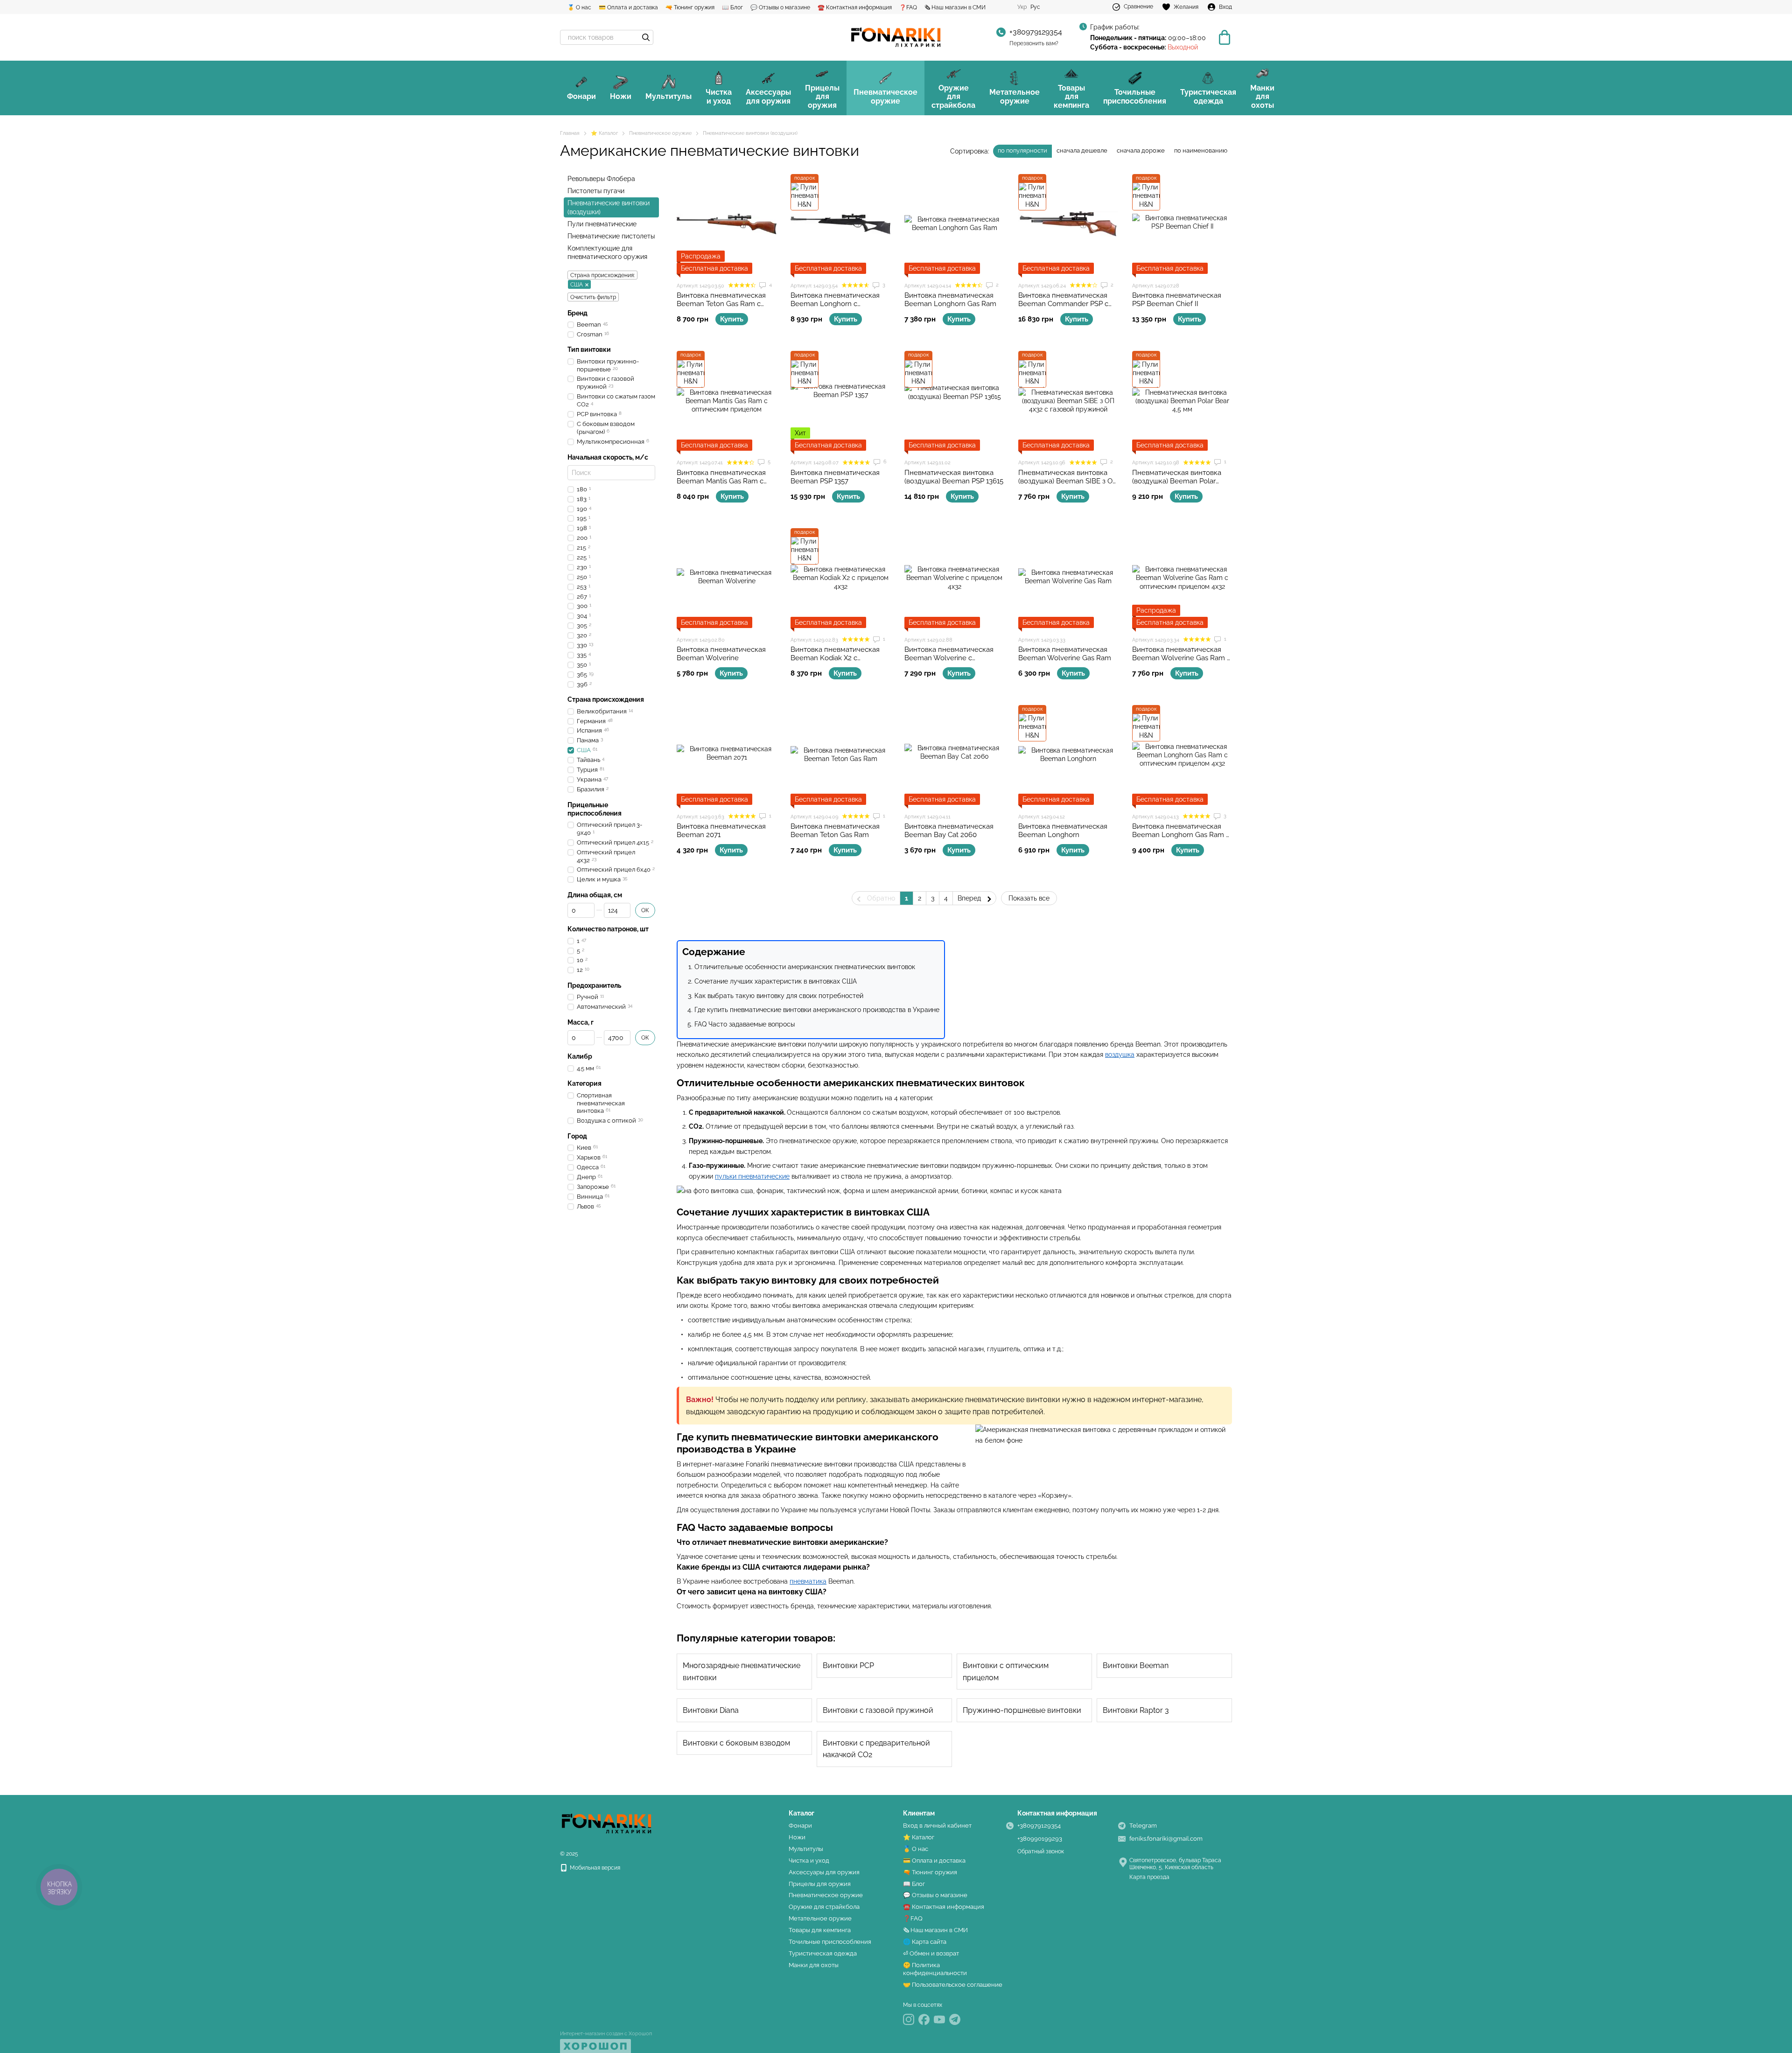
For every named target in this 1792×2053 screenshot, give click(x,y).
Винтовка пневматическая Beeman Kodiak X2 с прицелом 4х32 (835, 658)
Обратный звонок (1041, 1851)
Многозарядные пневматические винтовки (742, 1672)
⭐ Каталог (919, 1837)
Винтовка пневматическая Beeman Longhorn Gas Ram (950, 300)
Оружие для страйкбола (953, 97)
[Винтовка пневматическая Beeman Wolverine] (727, 578)
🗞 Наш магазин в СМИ (955, 7)
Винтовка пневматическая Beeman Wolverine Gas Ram (1065, 654)
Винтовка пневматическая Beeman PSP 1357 (835, 477)
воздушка (1120, 1054)
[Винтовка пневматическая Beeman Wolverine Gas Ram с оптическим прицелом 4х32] (1182, 578)
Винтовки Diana (711, 1710)
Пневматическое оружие (885, 96)
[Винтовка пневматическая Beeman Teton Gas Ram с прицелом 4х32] (727, 224)
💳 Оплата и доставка (628, 7)
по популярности (1022, 150)
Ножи (621, 96)
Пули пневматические (602, 224)
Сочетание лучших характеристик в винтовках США (776, 981)
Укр (1022, 7)
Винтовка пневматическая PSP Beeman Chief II (1177, 300)
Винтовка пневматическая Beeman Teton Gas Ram (835, 831)
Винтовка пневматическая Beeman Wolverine (721, 654)
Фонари (581, 96)
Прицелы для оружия (822, 97)
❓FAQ (908, 7)
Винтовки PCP (848, 1665)
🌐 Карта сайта (925, 1942)
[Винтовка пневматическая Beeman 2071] (727, 755)
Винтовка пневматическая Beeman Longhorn (1063, 831)
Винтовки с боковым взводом (736, 1743)
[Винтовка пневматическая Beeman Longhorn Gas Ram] (954, 224)
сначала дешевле (1082, 150)
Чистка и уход (719, 96)
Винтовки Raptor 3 (1136, 1710)
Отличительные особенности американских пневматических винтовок (805, 967)
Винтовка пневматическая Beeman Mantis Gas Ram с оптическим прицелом (721, 481)
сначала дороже (1141, 150)
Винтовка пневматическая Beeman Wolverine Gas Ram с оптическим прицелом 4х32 (1181, 658)
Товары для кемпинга (1071, 97)
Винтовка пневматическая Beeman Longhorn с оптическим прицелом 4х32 (837, 304)
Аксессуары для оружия (768, 96)
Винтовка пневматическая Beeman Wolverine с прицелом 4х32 (949, 658)
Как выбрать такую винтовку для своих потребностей (779, 996)
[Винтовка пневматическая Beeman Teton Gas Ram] (840, 755)
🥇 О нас (579, 7)
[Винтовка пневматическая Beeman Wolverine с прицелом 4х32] (954, 578)
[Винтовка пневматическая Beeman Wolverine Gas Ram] (1068, 578)
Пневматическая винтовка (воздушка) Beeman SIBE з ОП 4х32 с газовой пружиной (1068, 481)
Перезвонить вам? (1034, 43)
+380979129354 (1036, 32)
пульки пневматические (752, 1176)
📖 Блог (732, 7)
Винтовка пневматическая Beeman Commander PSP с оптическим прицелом (1063, 304)
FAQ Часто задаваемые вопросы (745, 1024)
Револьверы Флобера (601, 179)
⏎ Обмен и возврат (931, 1953)
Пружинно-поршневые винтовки (1022, 1710)
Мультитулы (668, 96)
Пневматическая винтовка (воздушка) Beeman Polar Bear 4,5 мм (1177, 481)
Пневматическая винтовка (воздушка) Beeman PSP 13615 (954, 477)
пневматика (808, 1581)
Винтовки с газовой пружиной (878, 1710)
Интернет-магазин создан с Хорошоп (606, 2034)
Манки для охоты (1262, 97)
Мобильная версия (594, 1868)
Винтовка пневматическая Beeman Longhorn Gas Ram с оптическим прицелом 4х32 (1181, 835)
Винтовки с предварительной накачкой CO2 (876, 1749)
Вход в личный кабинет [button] (937, 1826)
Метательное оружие (1015, 96)
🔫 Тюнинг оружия (690, 7)
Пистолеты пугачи (596, 191)
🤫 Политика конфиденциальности (935, 1969)
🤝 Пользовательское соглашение (953, 1985)
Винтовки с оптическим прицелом (1006, 1672)
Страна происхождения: (602, 275)
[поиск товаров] (646, 37)
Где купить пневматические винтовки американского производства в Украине (817, 1010)
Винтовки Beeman (1136, 1665)
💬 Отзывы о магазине (780, 7)
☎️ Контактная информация (855, 7)
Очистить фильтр (593, 297)
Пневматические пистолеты (611, 236)
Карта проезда (1149, 1877)
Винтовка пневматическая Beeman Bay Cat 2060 (949, 831)
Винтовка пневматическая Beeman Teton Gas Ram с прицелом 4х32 (721, 304)
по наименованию (1201, 150)
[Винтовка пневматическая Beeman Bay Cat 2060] (954, 755)
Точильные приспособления (1135, 96)
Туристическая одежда (1208, 96)
